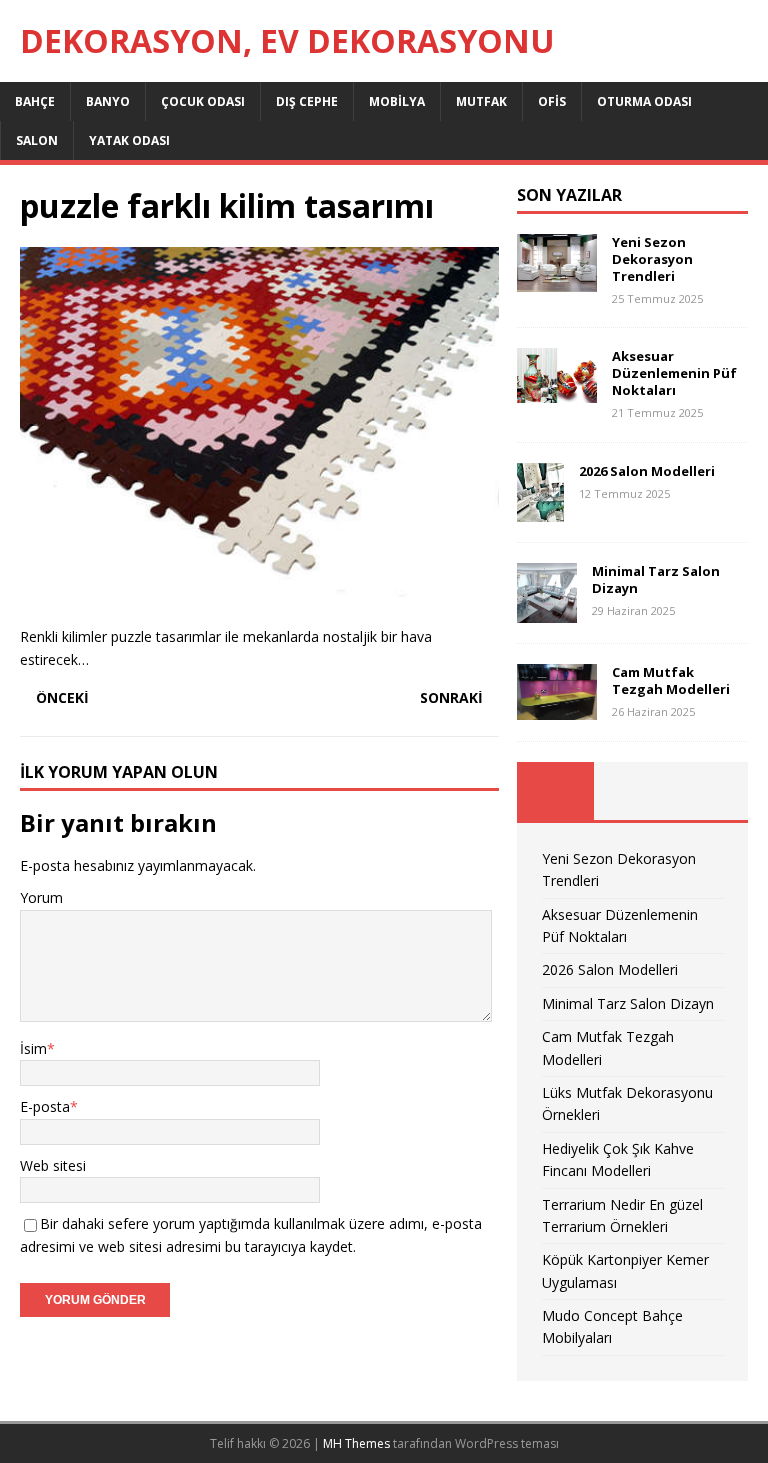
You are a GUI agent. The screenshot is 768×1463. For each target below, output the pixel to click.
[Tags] (632, 791)
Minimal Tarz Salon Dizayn (656, 579)
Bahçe (35, 101)
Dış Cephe (307, 101)
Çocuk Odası (203, 101)
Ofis (552, 101)
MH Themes (356, 1443)
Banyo (108, 101)
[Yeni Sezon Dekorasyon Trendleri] (557, 280)
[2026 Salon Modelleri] (540, 510)
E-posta (45, 1106)
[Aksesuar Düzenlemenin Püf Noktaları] (557, 391)
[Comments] (709, 791)
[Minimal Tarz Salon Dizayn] (547, 611)
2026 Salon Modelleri (647, 471)
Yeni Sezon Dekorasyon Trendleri (652, 259)
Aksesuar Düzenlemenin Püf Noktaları (674, 373)
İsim (33, 1048)
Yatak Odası (129, 140)
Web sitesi (53, 1165)
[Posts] (555, 791)
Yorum (41, 897)
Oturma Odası (644, 101)
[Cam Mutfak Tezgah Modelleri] (557, 708)
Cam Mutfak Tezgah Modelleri (671, 680)
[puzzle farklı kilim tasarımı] (259, 594)
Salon (37, 140)
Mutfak (481, 101)
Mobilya (397, 101)
